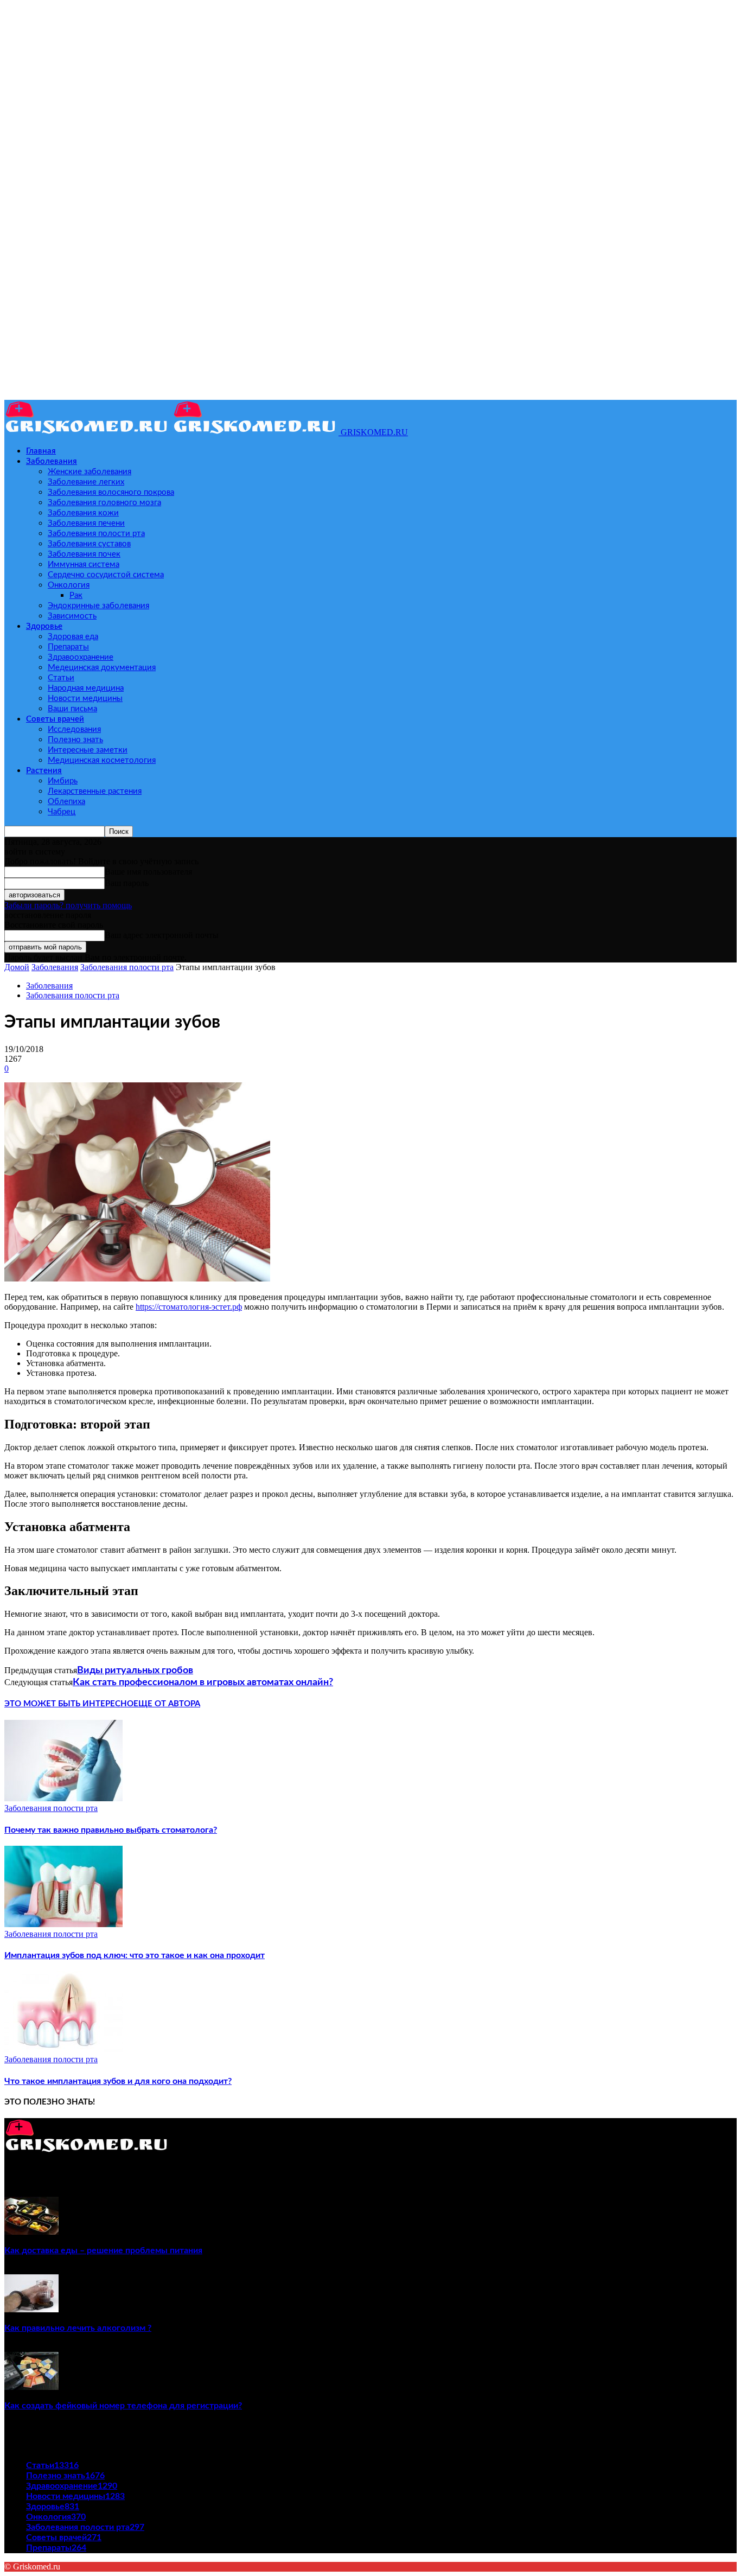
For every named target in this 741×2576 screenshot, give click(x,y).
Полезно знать (75, 740)
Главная (41, 451)
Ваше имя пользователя (148, 872)
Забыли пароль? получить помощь (68, 905)
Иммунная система (84, 565)
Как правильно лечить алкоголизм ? (78, 2328)
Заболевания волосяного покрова (111, 492)
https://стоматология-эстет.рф (189, 1307)
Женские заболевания (90, 472)
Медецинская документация (102, 668)
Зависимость (72, 616)
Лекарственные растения (95, 791)
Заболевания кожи (83, 513)
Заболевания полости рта (96, 534)
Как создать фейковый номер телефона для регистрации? (123, 2406)
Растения (44, 771)
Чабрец (62, 812)
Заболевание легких (86, 482)
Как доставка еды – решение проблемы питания (103, 2250)
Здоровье (44, 626)
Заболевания (52, 461)
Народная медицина (86, 688)
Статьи (61, 678)
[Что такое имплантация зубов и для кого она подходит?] (63, 2049)
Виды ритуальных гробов (135, 1670)
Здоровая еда (73, 637)
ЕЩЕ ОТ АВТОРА (167, 1704)
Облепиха (66, 802)
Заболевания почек (84, 554)
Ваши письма (72, 709)
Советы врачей (55, 719)
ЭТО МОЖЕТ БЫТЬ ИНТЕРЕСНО (69, 1704)
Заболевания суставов (89, 544)
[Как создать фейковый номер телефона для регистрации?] (31, 2387)
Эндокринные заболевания (98, 606)
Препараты (68, 647)
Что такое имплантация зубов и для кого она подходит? (118, 2081)
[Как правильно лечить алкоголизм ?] (31, 2309)
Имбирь (63, 781)
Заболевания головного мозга (104, 503)
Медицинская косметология (102, 760)
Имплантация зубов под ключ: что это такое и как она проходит (135, 1955)
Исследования (74, 729)
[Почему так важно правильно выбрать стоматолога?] (63, 1798)
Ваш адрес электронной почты (162, 935)
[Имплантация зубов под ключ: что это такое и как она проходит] (63, 1924)
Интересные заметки (88, 750)
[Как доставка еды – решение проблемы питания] (31, 2232)
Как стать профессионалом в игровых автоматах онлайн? (203, 1682)
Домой (17, 967)
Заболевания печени (86, 523)
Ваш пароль (127, 883)
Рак (76, 595)
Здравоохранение (81, 657)
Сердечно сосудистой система (106, 575)
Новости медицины (85, 699)
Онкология (69, 585)
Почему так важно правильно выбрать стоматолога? (111, 1830)
